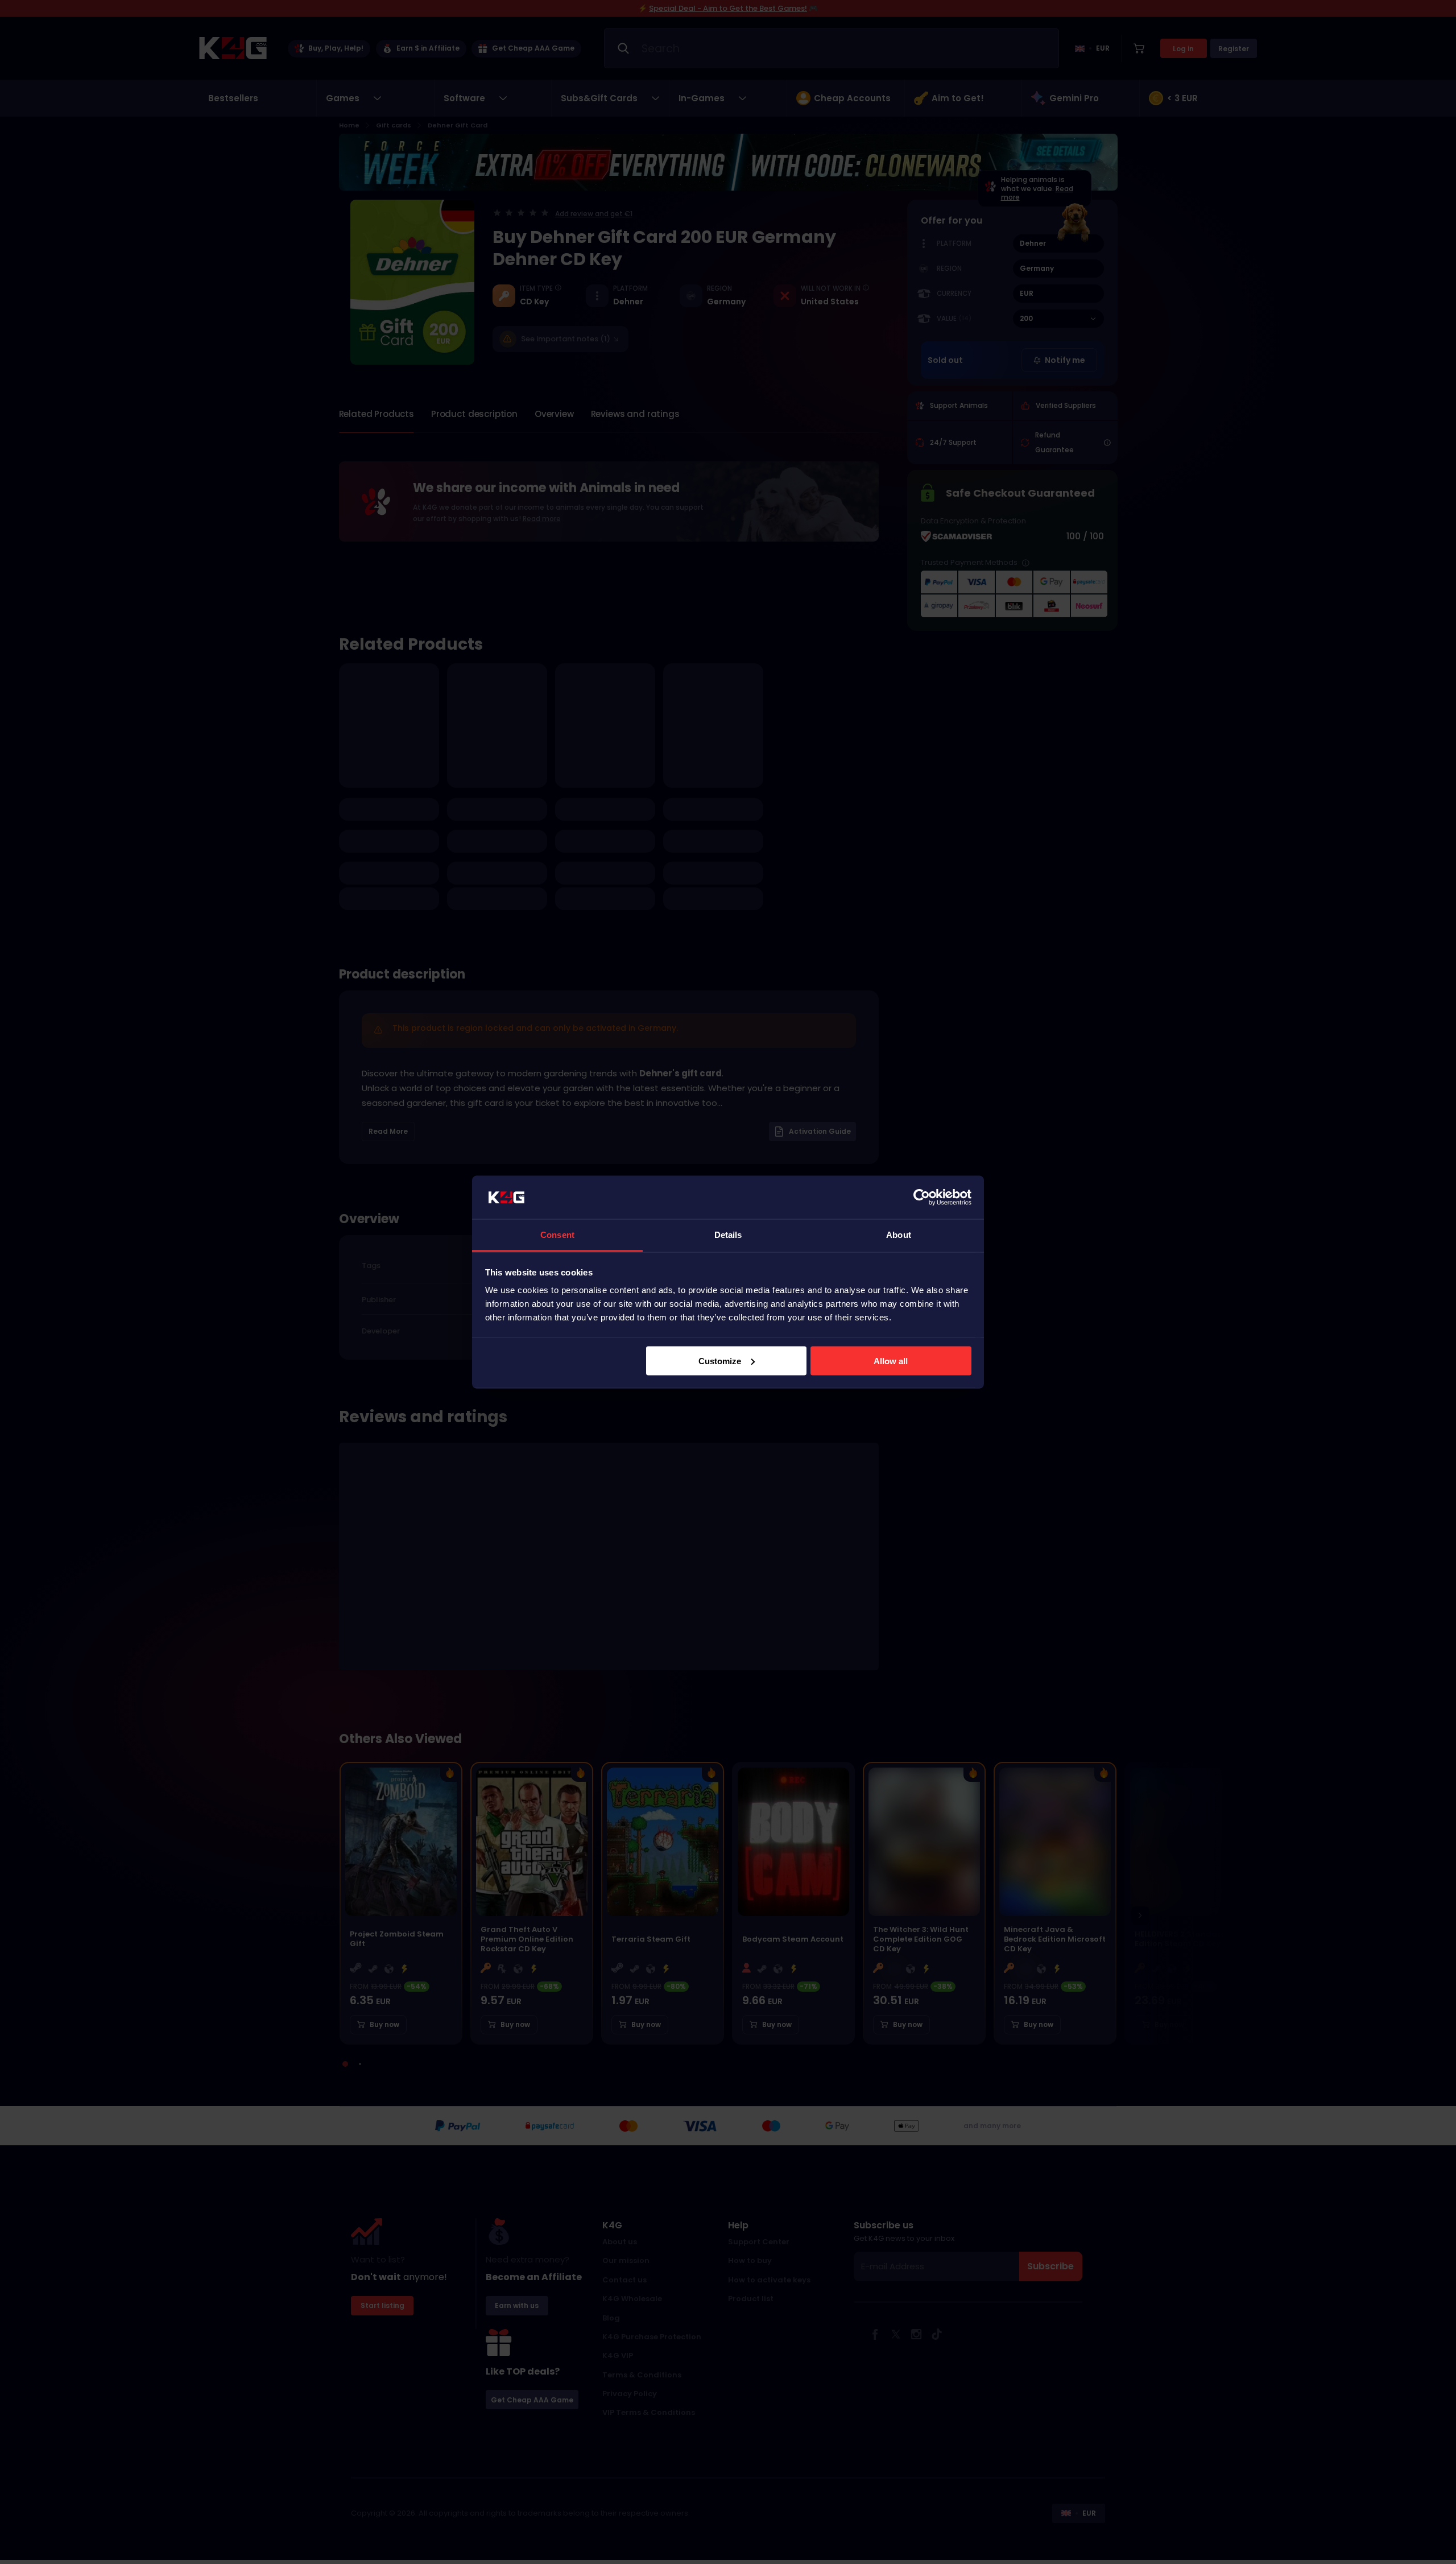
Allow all (891, 1361)
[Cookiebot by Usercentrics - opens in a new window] (922, 1198)
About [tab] (899, 1235)
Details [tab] (728, 1235)
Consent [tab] (557, 1235)
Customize (720, 1361)
